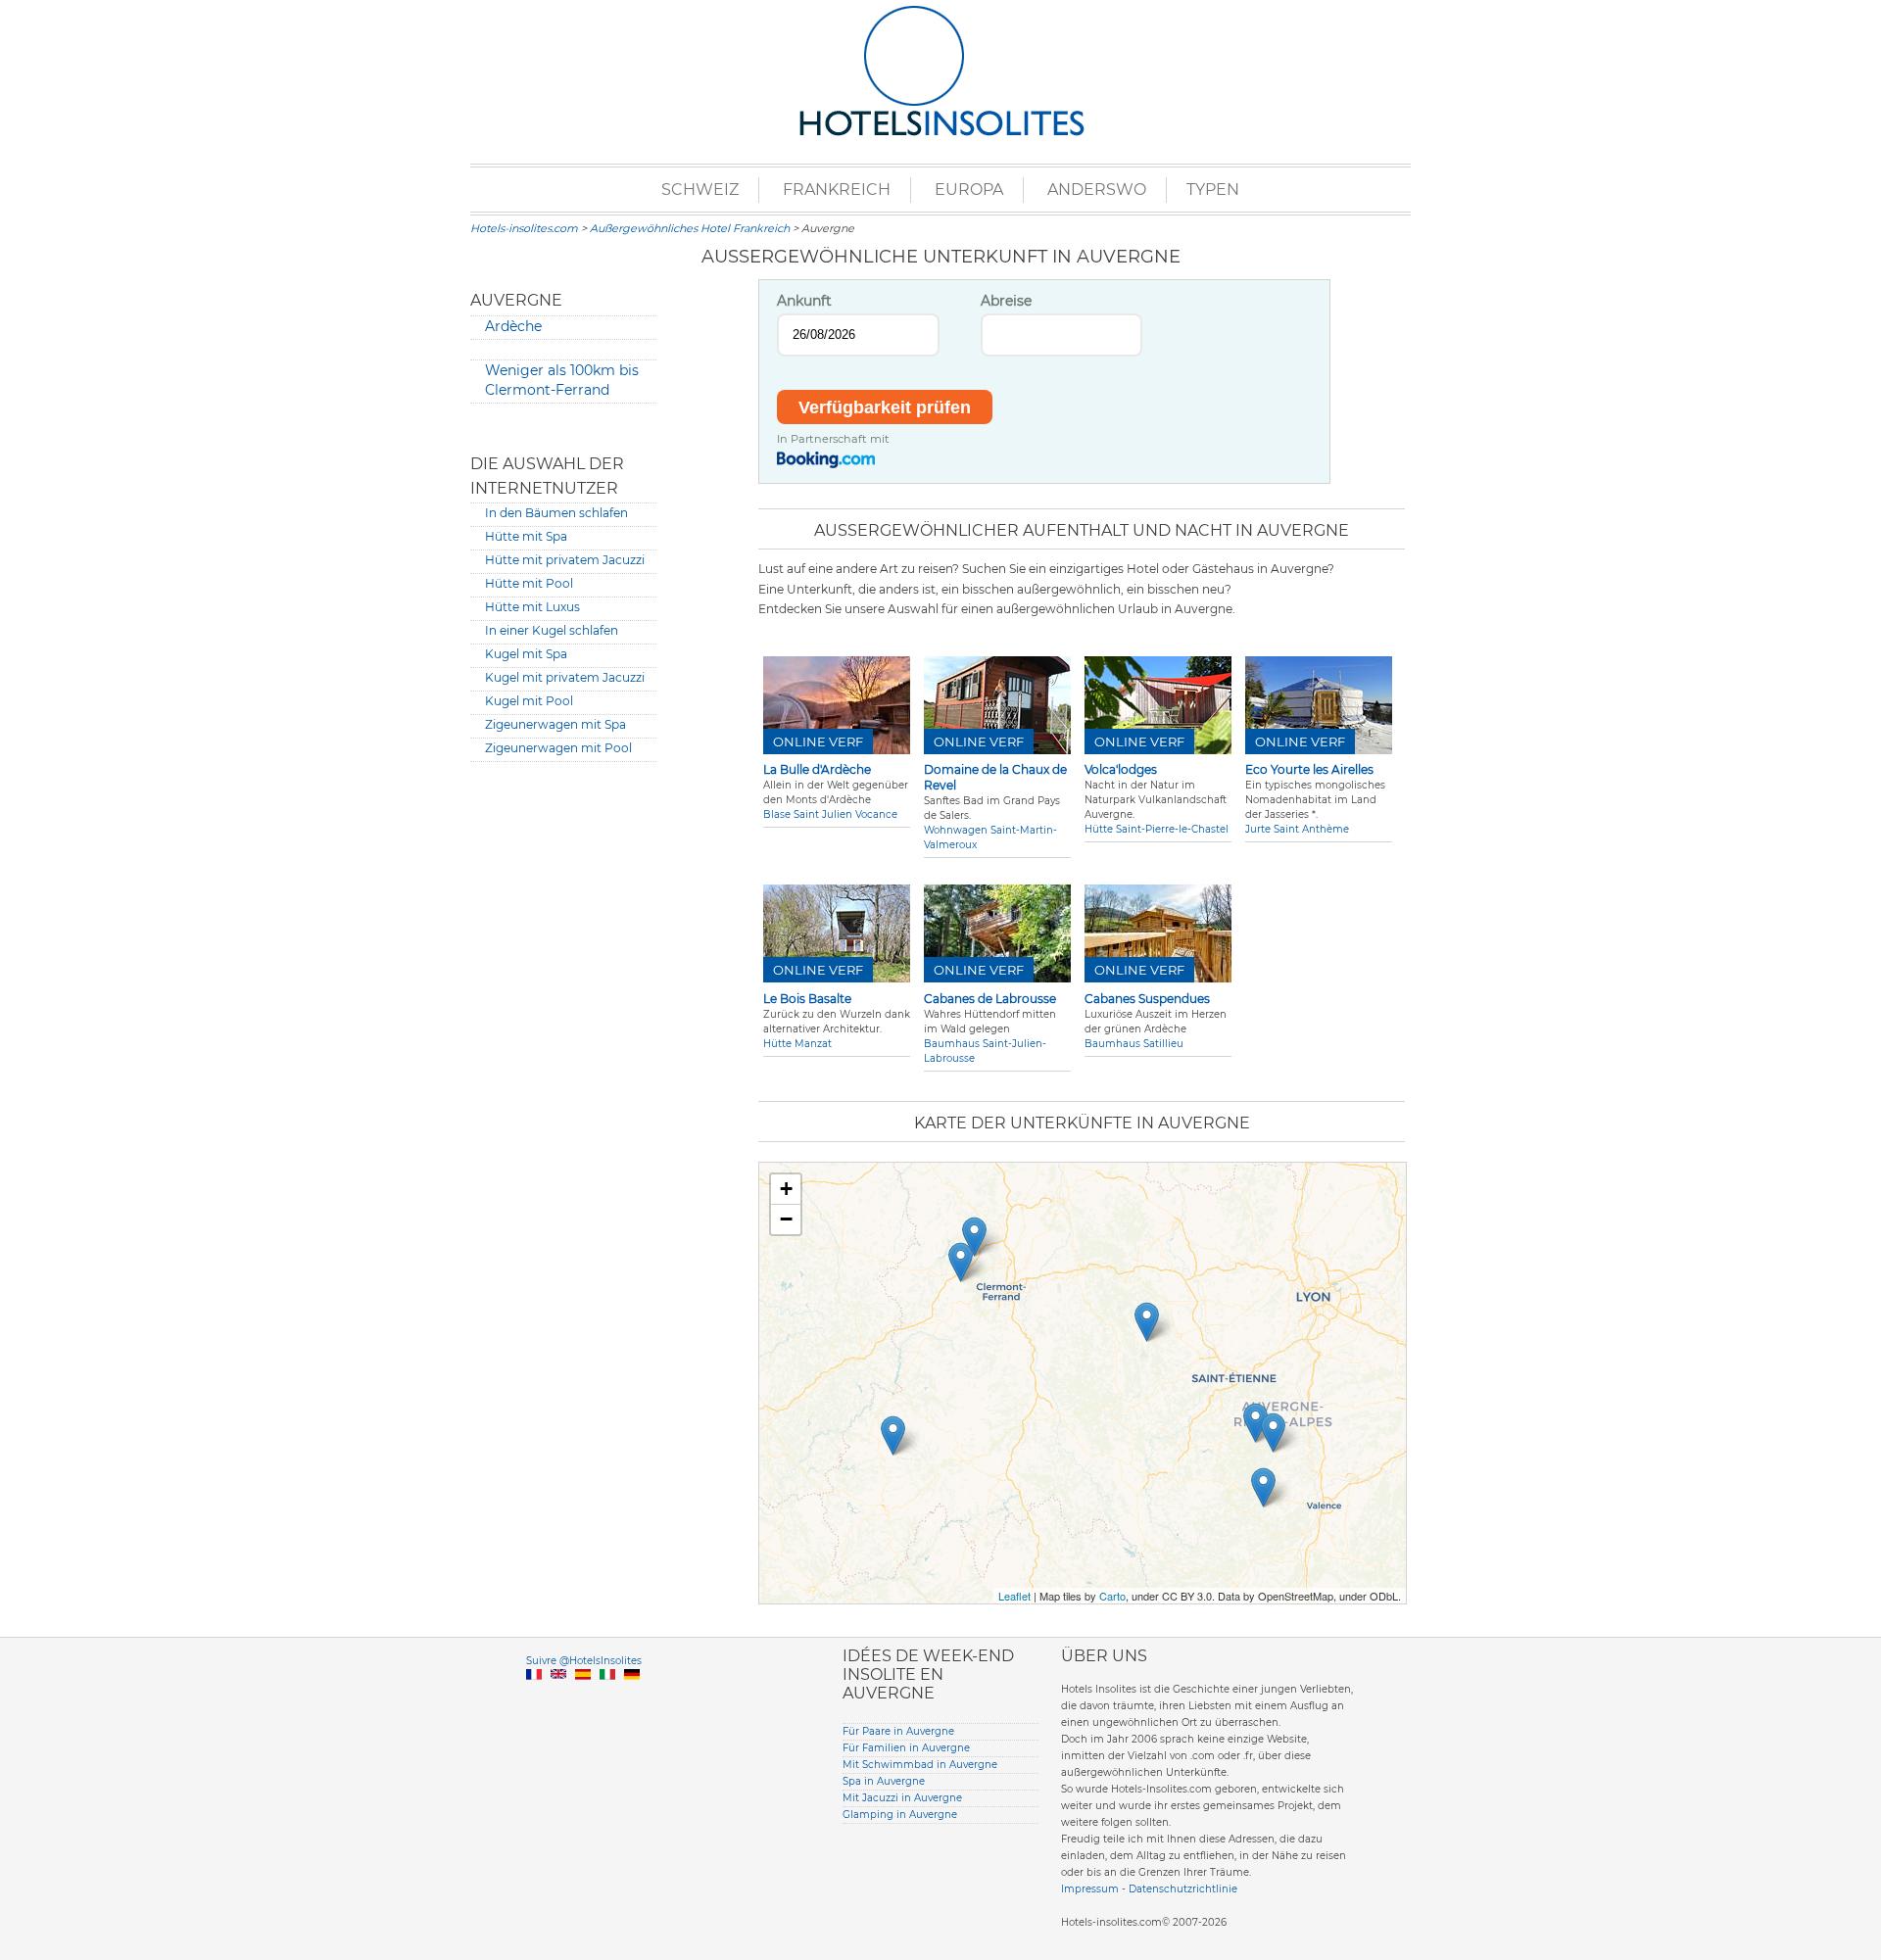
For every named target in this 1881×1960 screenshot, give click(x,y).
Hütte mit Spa (526, 536)
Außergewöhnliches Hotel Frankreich (690, 228)
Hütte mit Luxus (532, 607)
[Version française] (534, 1697)
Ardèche (513, 326)
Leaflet (1014, 1596)
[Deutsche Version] (632, 1697)
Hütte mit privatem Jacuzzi (565, 560)
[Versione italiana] (607, 1697)
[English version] (558, 1697)
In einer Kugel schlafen (552, 630)
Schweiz (700, 190)
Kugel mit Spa (526, 654)
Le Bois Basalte (807, 999)
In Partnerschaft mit (833, 439)
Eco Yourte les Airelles (1309, 769)
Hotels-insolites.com (524, 228)
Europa (969, 190)
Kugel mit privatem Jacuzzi (565, 677)
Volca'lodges (1121, 769)
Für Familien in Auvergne (906, 1748)
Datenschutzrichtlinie (1183, 1889)
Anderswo (1097, 190)
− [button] (786, 1219)
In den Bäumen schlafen (556, 513)
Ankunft (804, 301)
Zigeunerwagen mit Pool (558, 748)
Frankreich (837, 190)
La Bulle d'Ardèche (817, 769)
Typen (1213, 190)
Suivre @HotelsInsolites (584, 1661)
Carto (1112, 1596)
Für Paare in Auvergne (898, 1731)
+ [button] (786, 1189)
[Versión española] (583, 1697)
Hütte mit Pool (529, 583)
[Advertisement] (563, 1076)
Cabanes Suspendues (1147, 999)
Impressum (1090, 1889)
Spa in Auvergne (884, 1781)
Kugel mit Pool (529, 701)
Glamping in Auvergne (900, 1815)
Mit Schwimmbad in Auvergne (920, 1765)
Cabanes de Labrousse (990, 999)
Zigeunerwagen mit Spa (555, 724)
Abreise (1006, 301)
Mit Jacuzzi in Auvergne (902, 1798)
